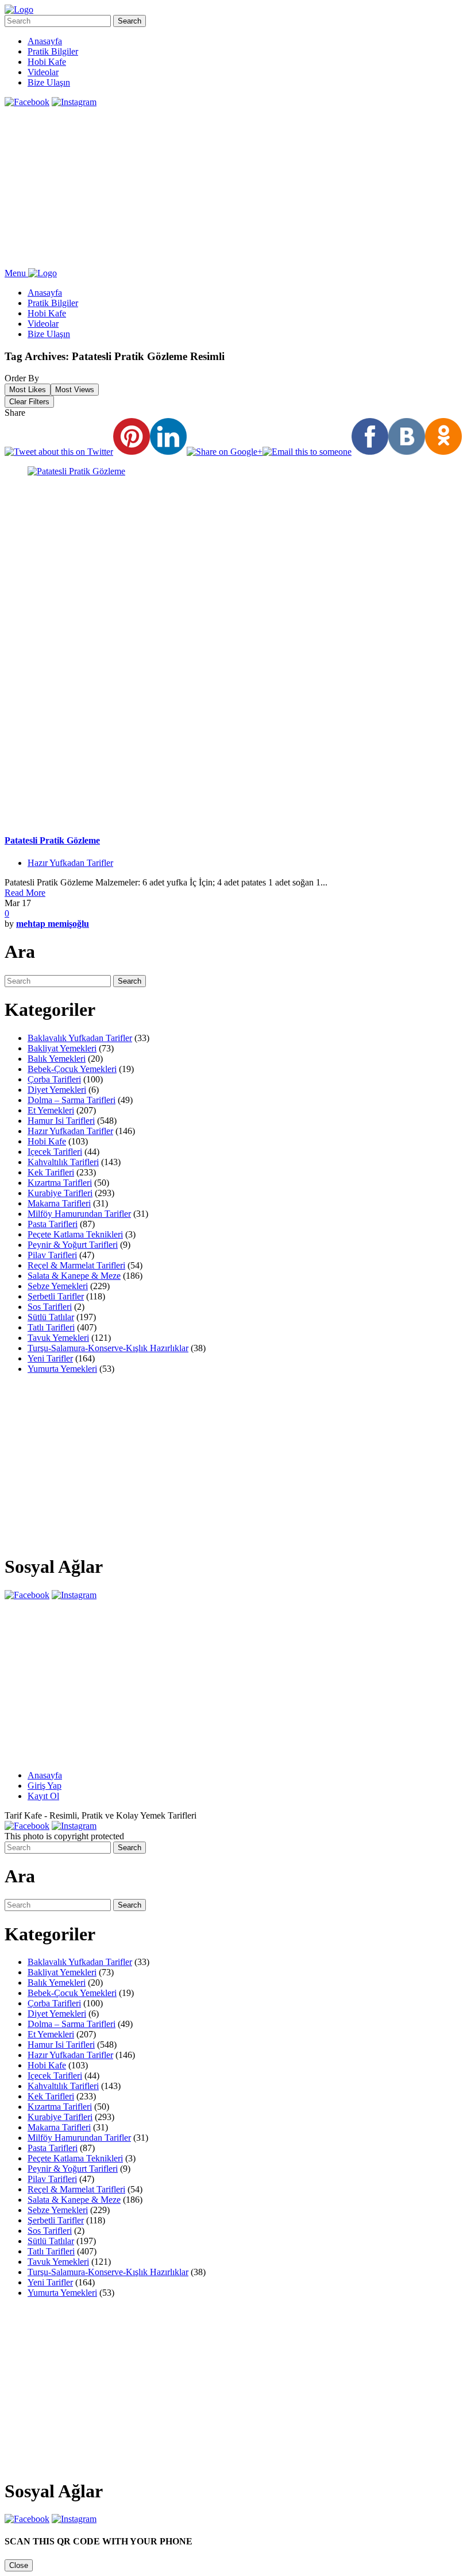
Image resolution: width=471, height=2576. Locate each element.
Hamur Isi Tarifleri (61, 1121)
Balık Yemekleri (57, 1059)
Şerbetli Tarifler (56, 1296)
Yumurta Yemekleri (62, 1369)
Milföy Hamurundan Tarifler (79, 1214)
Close (19, 2565)
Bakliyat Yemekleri (62, 1048)
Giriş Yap (45, 1786)
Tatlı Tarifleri (51, 1327)
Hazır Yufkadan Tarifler (70, 863)
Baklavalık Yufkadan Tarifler (80, 1038)
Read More (25, 893)
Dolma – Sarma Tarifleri (72, 1100)
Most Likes (28, 390)
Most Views (75, 390)
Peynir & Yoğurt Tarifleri (73, 1245)
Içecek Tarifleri (55, 1152)
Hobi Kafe (47, 62)
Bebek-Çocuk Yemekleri (72, 1069)
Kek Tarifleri (51, 1172)
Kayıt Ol (43, 1796)
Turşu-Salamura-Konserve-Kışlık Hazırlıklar (108, 1348)
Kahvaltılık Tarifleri (63, 1162)
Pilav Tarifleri (52, 1255)
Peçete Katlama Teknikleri (75, 1234)
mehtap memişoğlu (53, 924)
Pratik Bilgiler (53, 51)
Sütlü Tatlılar (51, 1317)
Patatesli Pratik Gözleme (52, 840)
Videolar (43, 72)
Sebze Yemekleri (58, 1286)
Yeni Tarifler (50, 1358)
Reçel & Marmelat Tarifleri (76, 1265)
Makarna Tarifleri (59, 1203)
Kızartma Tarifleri (60, 1183)
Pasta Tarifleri (53, 1224)
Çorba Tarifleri (54, 1079)
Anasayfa (45, 41)
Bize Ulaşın (49, 82)
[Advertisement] (235, 188)
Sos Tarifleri (50, 1307)
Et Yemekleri (51, 1110)
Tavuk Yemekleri (58, 1338)
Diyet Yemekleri (57, 1090)
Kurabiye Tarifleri (60, 1193)
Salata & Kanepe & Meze (74, 1276)
